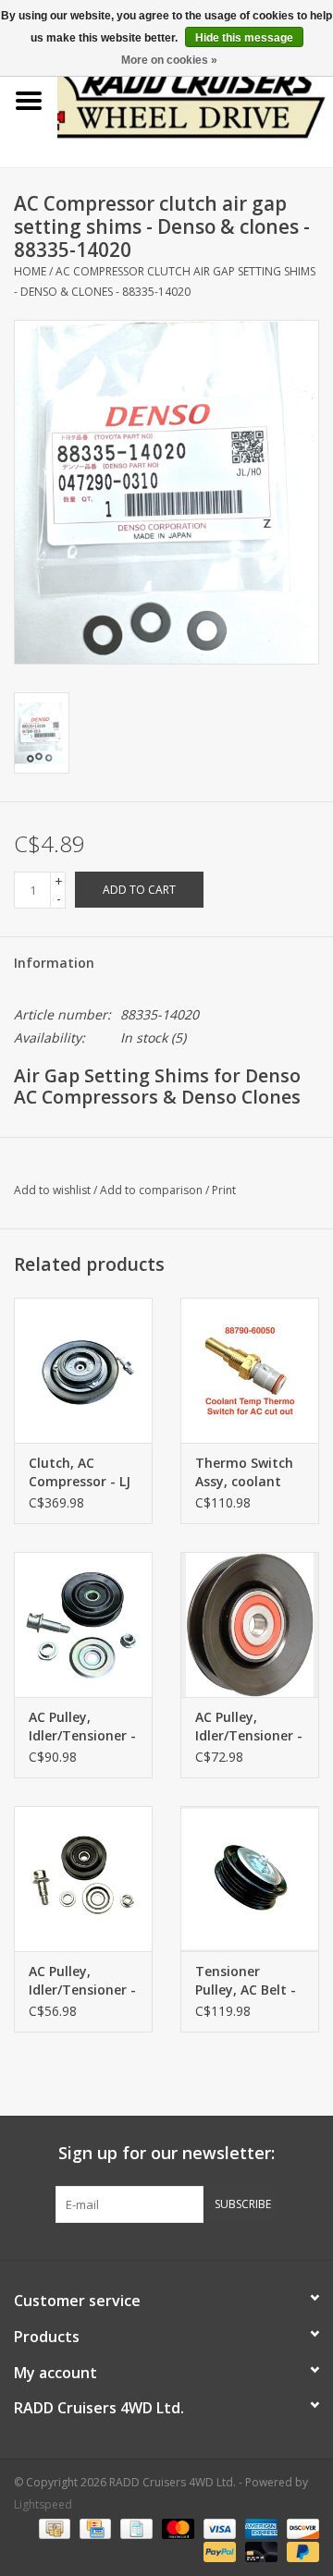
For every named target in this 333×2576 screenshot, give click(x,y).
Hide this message (244, 38)
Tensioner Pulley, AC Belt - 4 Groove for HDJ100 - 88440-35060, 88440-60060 (246, 1981)
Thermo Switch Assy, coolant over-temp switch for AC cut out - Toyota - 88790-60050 (250, 1472)
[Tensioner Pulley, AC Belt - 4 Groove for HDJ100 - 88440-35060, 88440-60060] (250, 1879)
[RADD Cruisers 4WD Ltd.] (195, 99)
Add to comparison (153, 1190)
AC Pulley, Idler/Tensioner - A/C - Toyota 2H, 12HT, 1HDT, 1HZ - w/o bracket (249, 1727)
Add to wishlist (52, 1190)
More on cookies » (169, 60)
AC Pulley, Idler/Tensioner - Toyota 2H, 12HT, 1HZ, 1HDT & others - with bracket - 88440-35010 (83, 1727)
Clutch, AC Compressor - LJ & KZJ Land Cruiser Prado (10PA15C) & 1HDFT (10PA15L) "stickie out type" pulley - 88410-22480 (81, 1472)
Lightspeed (43, 2504)
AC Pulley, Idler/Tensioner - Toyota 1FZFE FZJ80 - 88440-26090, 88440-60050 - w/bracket (82, 1981)
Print (224, 1190)
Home (30, 271)
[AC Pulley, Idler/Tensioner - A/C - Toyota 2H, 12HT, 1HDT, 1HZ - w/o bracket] (250, 1624)
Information (54, 963)
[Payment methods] (53, 2527)
